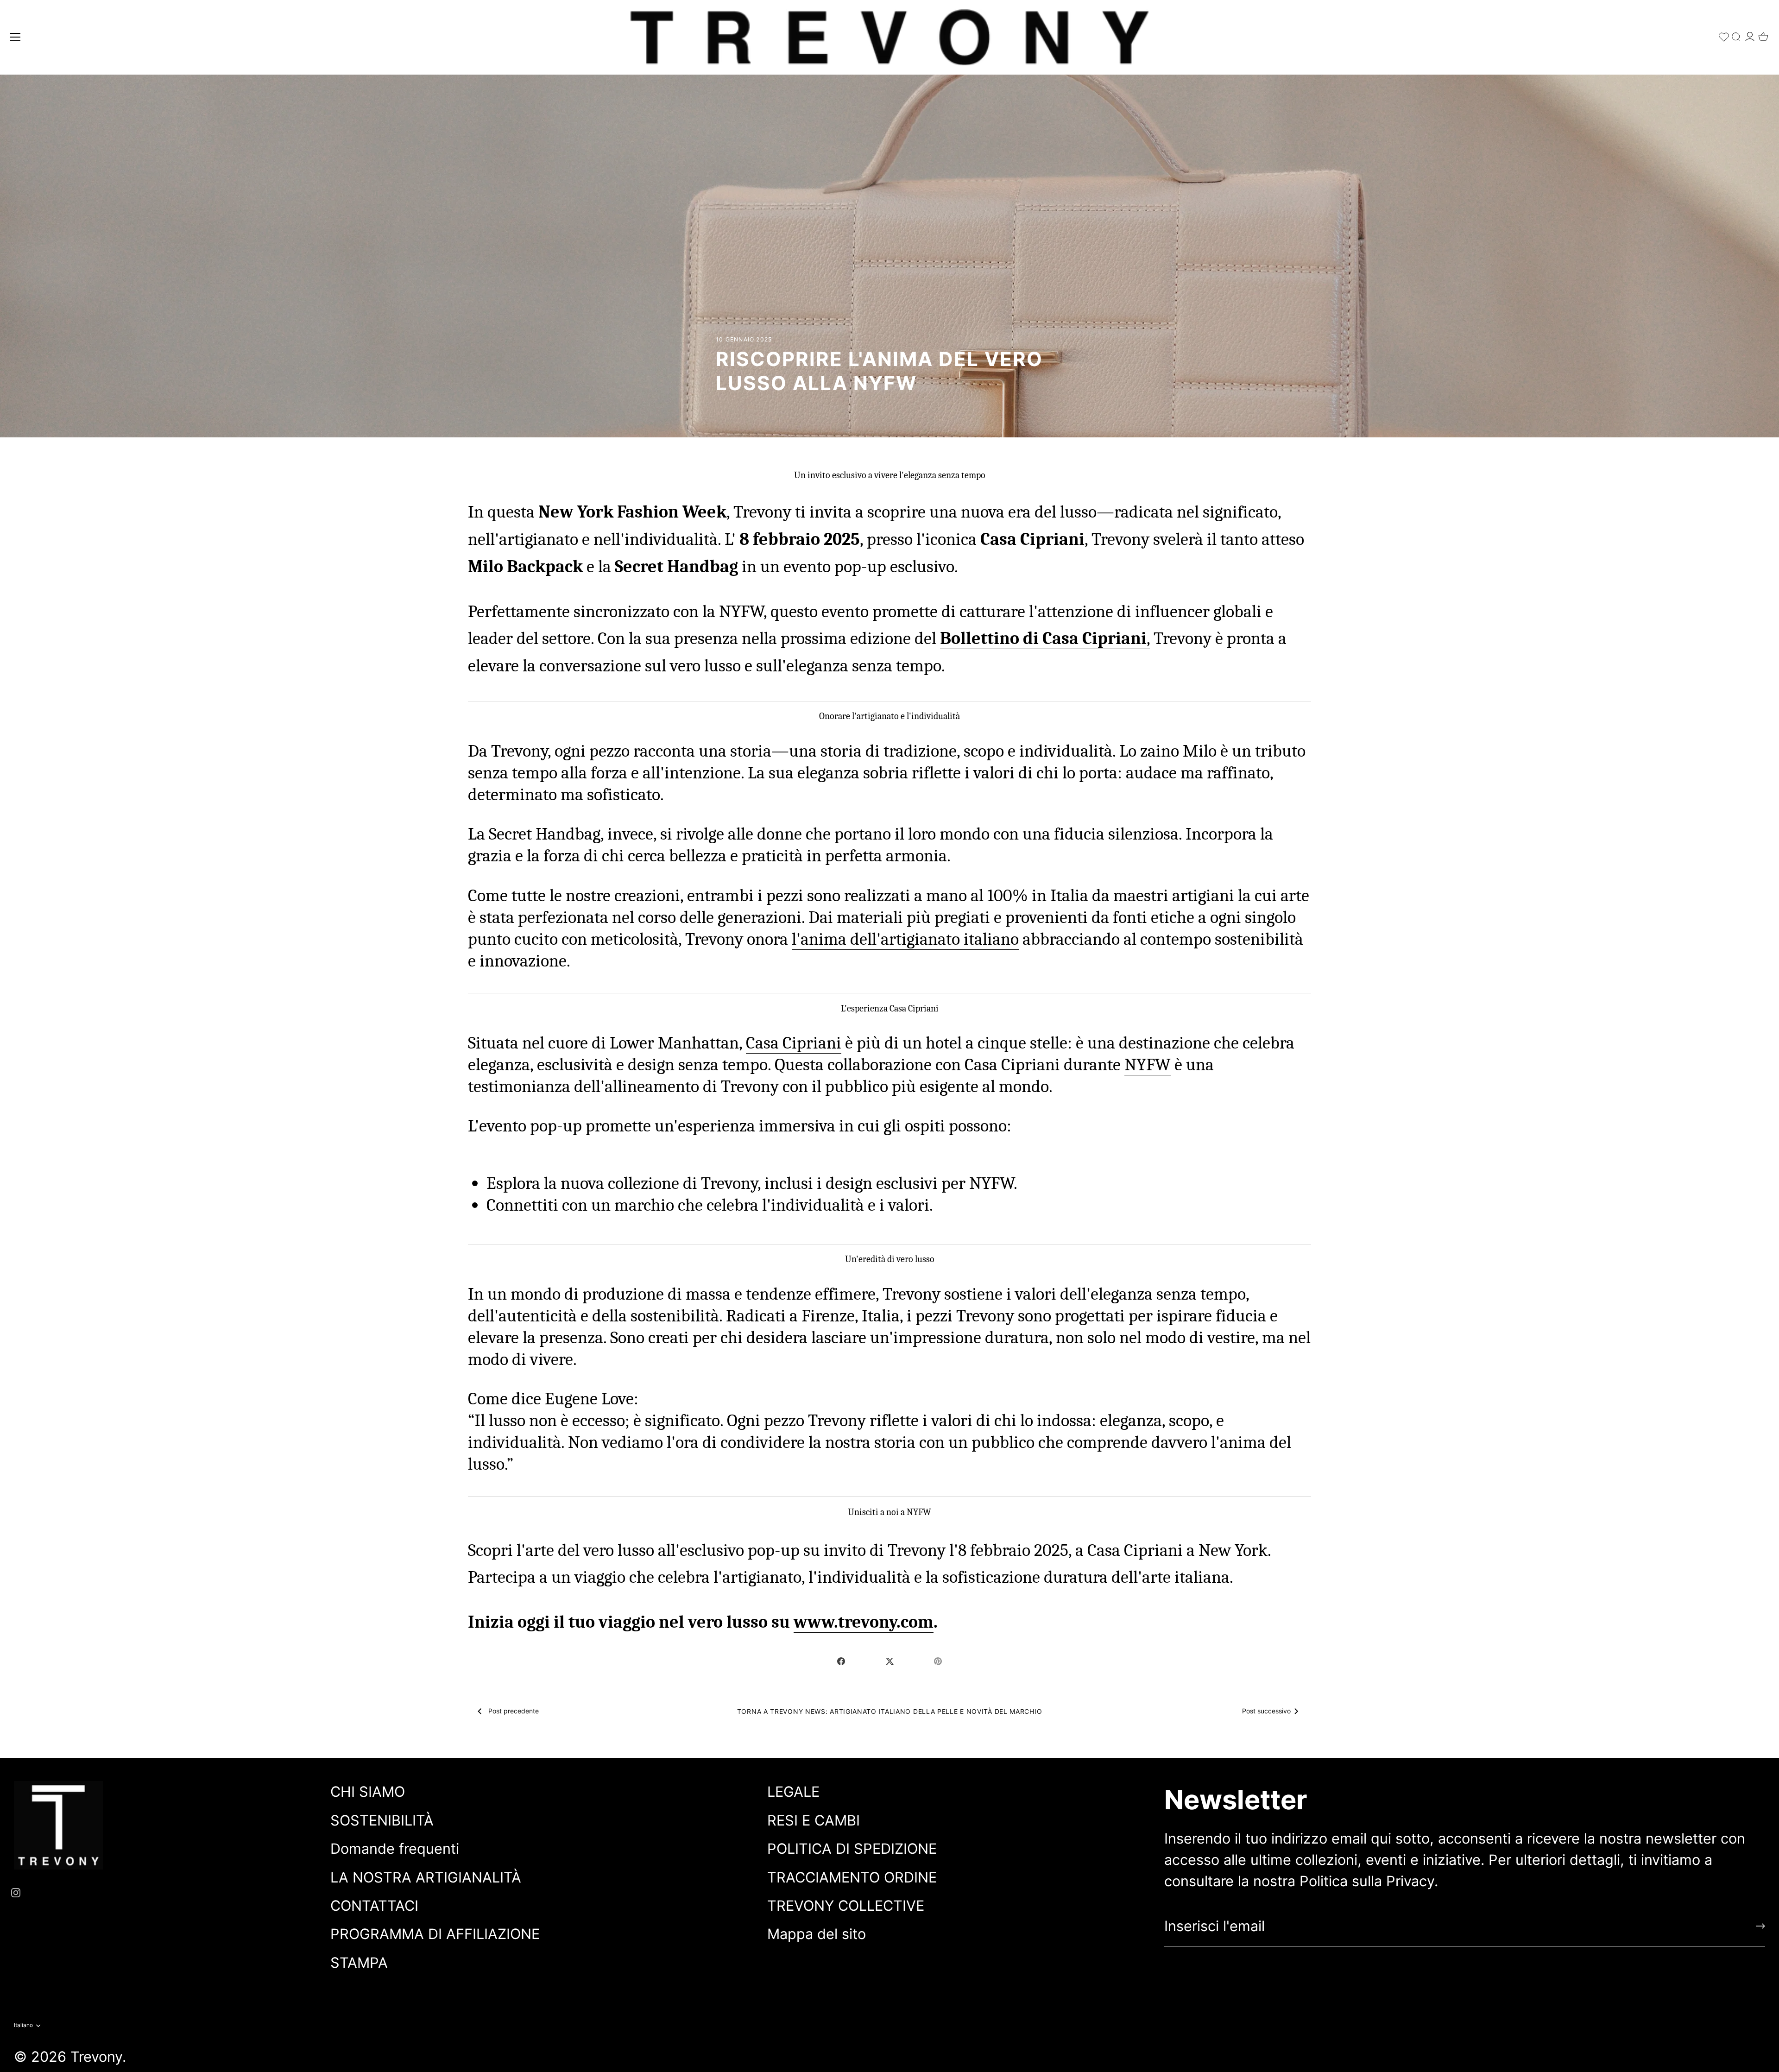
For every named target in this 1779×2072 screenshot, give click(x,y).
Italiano (23, 2025)
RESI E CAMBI (814, 1820)
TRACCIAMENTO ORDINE (852, 1877)
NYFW (1148, 1064)
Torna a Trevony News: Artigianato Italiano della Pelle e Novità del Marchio (890, 1711)
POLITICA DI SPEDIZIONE (852, 1848)
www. (816, 1622)
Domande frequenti (395, 1848)
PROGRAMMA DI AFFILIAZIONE (435, 1934)
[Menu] (15, 37)
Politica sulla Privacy (1367, 1881)
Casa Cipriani (794, 1043)
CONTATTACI (374, 1905)
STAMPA (359, 1962)
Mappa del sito (817, 1934)
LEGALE (793, 1791)
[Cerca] (1736, 35)
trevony (867, 1622)
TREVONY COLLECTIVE (846, 1905)
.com (915, 1622)
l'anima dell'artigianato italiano (905, 939)
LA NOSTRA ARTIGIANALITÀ (426, 1877)
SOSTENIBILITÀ (382, 1820)
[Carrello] (1763, 34)
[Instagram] (16, 1892)
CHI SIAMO (368, 1791)
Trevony (96, 2056)
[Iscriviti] (1760, 1926)
